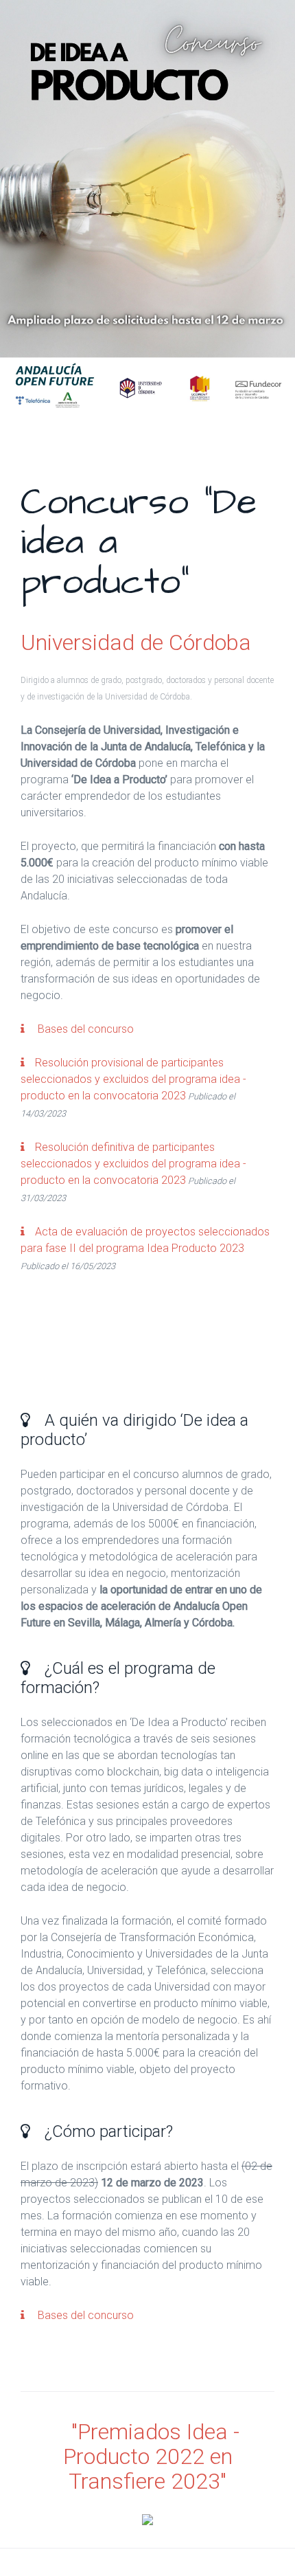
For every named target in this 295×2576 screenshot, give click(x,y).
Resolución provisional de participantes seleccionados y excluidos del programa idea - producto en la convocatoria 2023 (133, 1079)
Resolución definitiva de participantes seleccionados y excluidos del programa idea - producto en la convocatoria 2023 (133, 1164)
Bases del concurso (84, 1029)
